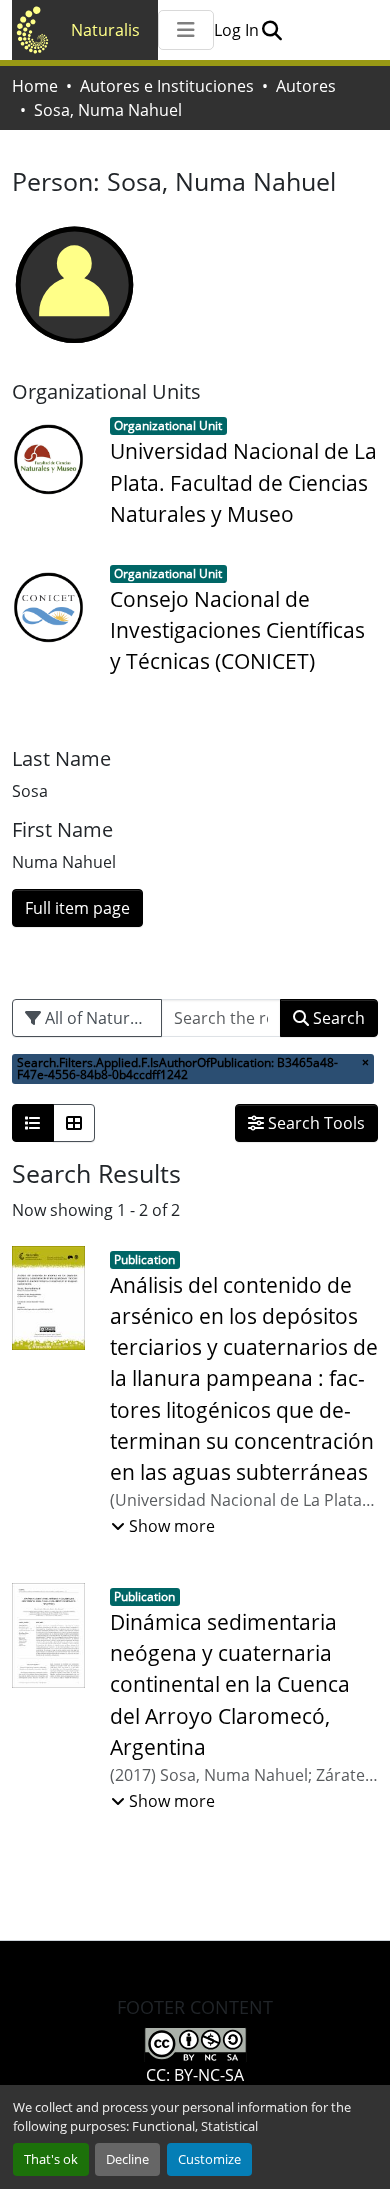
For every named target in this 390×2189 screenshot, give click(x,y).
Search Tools (314, 1123)
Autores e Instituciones (167, 86)
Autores (306, 86)
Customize (209, 2159)
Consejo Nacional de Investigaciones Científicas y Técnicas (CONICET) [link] (237, 630)
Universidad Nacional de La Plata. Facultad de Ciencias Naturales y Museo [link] (243, 482)
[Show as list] (33, 1123)
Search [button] (337, 1018)
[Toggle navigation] (186, 30)
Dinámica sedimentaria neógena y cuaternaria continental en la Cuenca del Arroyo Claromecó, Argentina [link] (230, 1684)
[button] (271, 30)
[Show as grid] (74, 1123)
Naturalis (105, 30)
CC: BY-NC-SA (195, 2075)
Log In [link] (236, 30)
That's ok (51, 2159)
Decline (127, 2159)
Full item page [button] (77, 908)
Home (35, 86)
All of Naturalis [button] (98, 1018)
